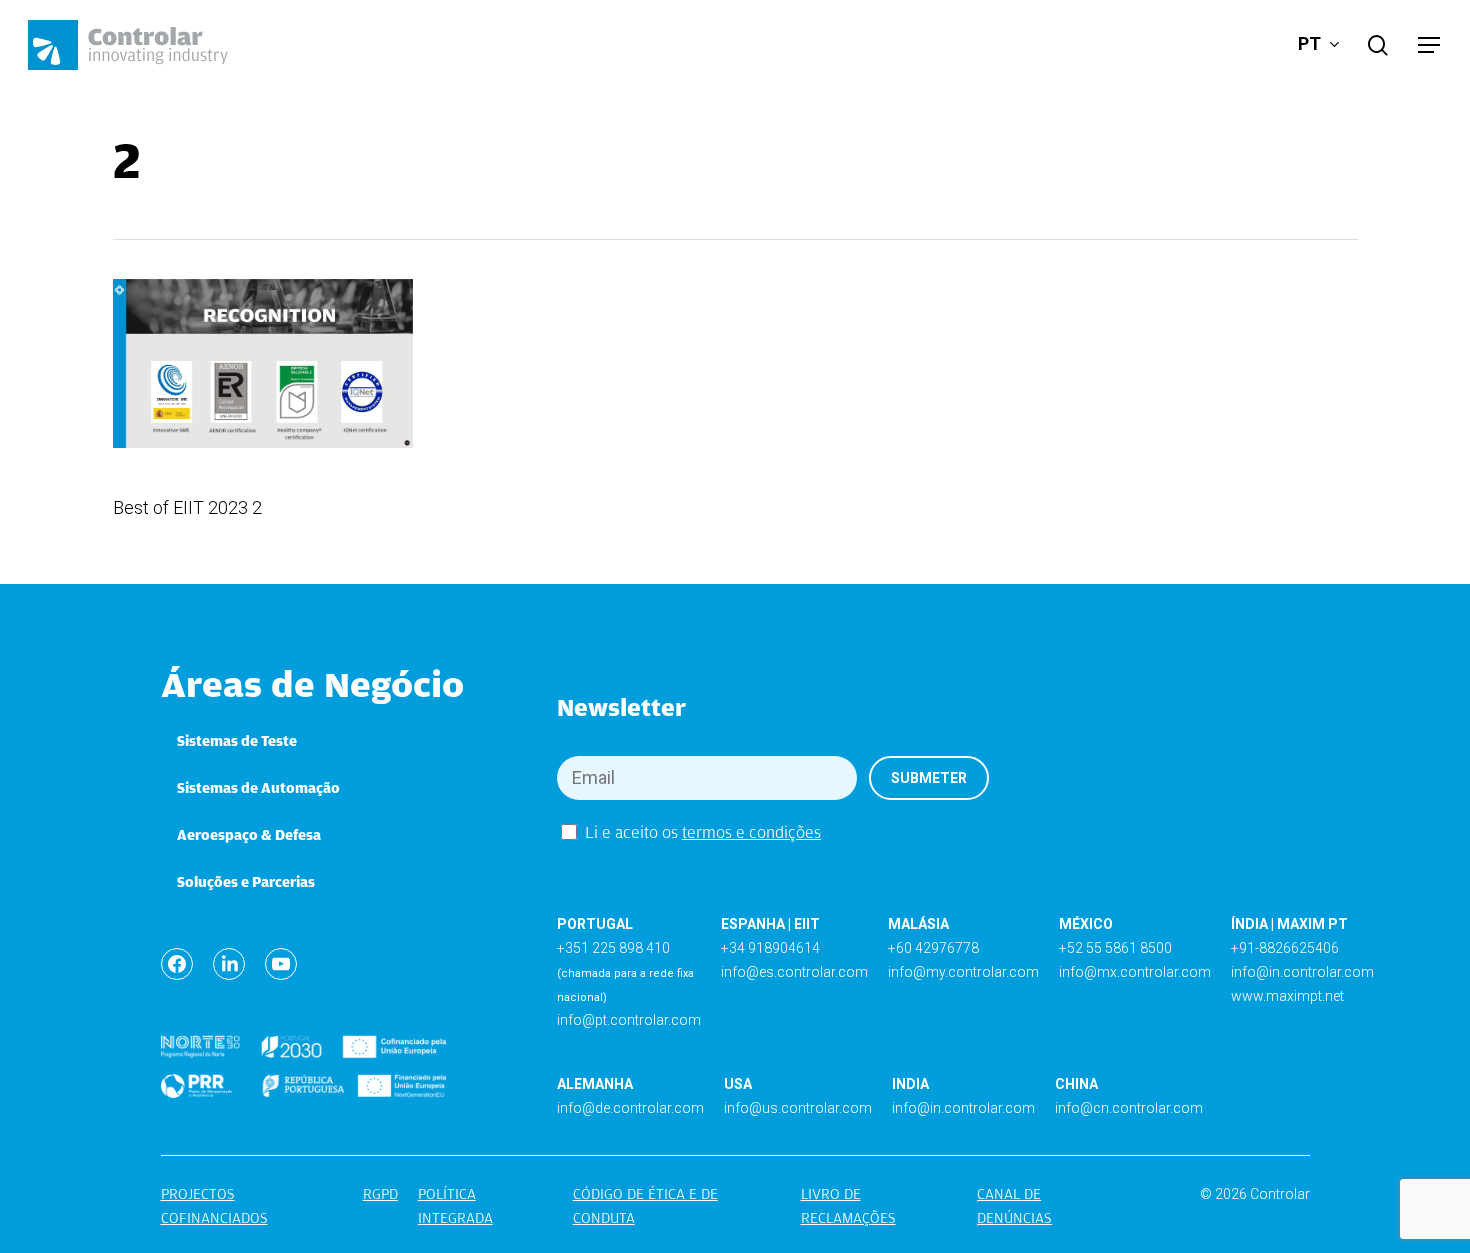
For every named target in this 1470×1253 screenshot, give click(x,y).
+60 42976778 (933, 948)
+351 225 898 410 (613, 948)
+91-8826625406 (1285, 948)
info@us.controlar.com (798, 1108)
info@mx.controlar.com (1135, 972)
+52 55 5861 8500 (1115, 948)
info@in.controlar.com (1302, 972)
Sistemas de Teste (237, 741)
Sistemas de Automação (258, 788)
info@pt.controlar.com (629, 1020)
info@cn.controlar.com (1129, 1108)
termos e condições (751, 832)
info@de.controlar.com (630, 1108)
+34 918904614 (770, 948)
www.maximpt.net (1287, 996)
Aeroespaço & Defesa (249, 835)
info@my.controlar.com (963, 972)
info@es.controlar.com (794, 972)
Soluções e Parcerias (246, 882)
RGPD (380, 1194)
